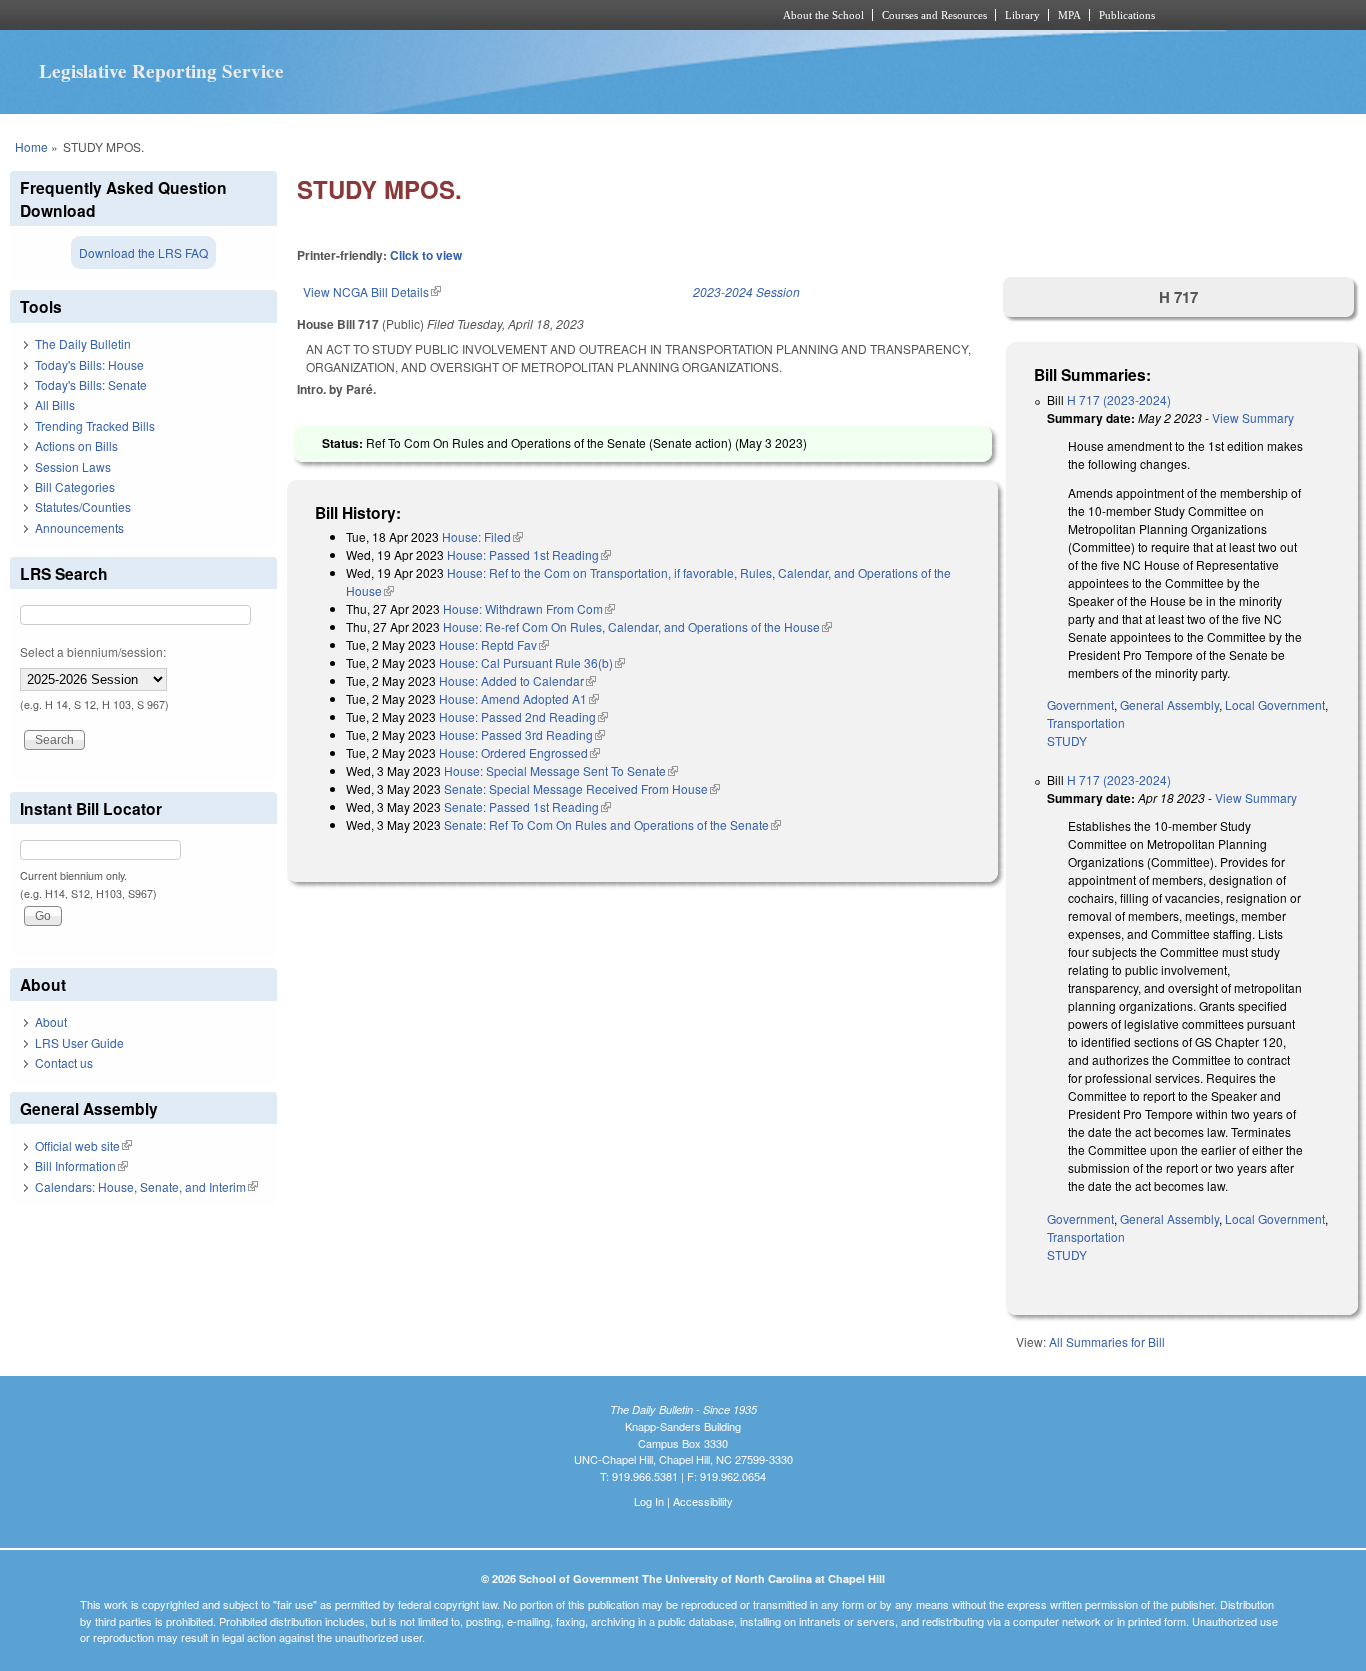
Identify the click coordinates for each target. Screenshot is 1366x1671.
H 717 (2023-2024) (1119, 399)
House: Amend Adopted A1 (519, 698)
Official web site (83, 1145)
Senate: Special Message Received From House (582, 788)
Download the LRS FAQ (143, 252)
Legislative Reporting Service (161, 71)
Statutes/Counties (83, 506)
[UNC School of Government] (418, 15)
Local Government (1275, 704)
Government (1080, 704)
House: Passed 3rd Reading (522, 734)
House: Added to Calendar (517, 680)
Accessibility (703, 1501)
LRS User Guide (79, 1042)
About (51, 1021)
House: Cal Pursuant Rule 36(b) (532, 662)
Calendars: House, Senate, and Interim (146, 1186)
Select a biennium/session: (93, 651)
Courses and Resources (934, 15)
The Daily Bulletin (83, 343)
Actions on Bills (76, 445)
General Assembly (1169, 704)
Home (31, 146)
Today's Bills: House (89, 364)
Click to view (426, 255)
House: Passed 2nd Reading (523, 716)
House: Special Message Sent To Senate (561, 770)
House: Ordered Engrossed (519, 752)
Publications (1127, 15)
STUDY (1067, 740)
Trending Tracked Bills (95, 425)
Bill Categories (75, 486)
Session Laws (73, 466)
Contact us (64, 1062)
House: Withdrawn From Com (529, 608)
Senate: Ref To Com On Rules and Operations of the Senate (612, 824)
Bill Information (81, 1165)
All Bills (55, 404)
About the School (823, 15)
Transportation (1086, 722)
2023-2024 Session (746, 291)
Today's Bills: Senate (91, 384)
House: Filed (482, 536)
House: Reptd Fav (494, 644)
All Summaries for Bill (1107, 1341)
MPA (1069, 15)
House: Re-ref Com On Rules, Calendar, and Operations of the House (637, 626)
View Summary (1253, 417)
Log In (649, 1501)
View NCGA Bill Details (372, 291)
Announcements (79, 527)
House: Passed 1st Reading (529, 554)
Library (1022, 15)
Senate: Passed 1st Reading (527, 806)
